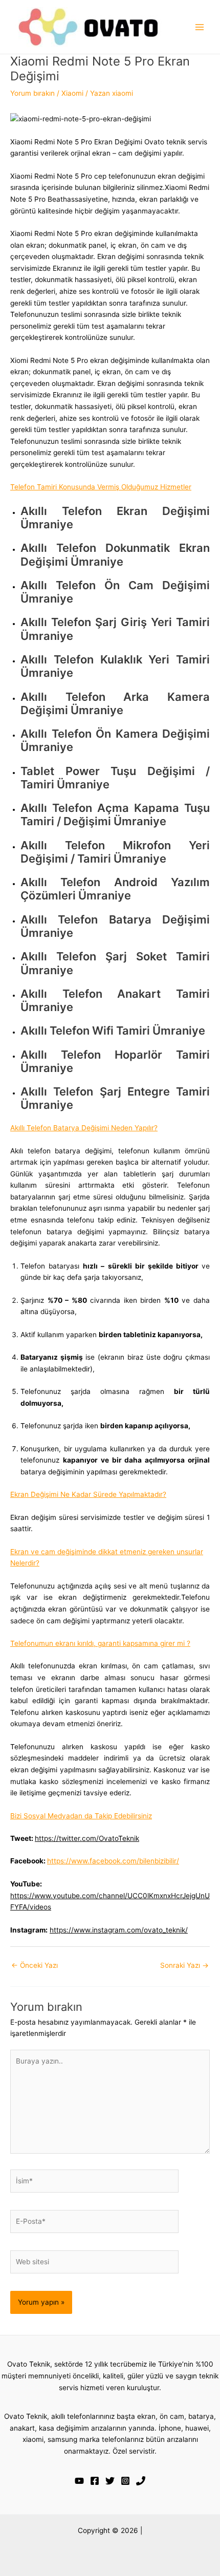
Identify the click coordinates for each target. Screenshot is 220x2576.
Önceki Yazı (35, 1965)
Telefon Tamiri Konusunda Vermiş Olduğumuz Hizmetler (101, 487)
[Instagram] (125, 2481)
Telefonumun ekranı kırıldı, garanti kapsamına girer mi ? (100, 1643)
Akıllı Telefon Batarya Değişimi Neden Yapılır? (84, 1128)
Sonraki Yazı (184, 1965)
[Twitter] (110, 2481)
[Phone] (141, 2481)
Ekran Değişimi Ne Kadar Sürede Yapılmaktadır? (88, 1494)
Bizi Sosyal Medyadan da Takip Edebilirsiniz (81, 1816)
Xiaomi (72, 93)
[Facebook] (95, 2481)
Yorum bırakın (32, 93)
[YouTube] (79, 2481)
